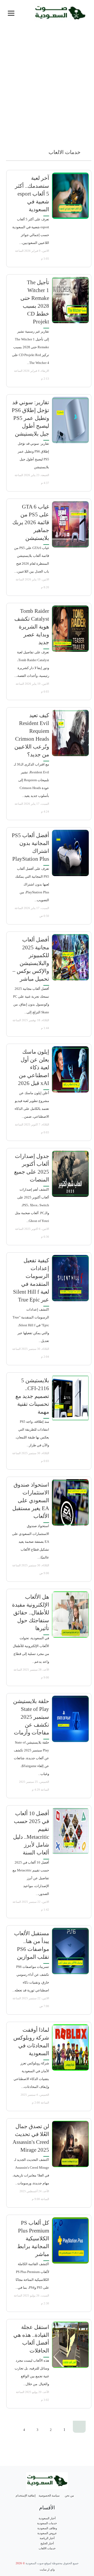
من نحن (69, 2496)
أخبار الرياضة (47, 2538)
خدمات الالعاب (47, 2548)
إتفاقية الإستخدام (26, 2496)
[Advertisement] (47, 93)
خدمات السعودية (47, 2523)
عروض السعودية (47, 2533)
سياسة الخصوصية (49, 2496)
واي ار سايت (47, 2570)
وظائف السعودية (47, 2528)
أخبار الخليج (47, 2543)
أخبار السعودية (47, 2518)
